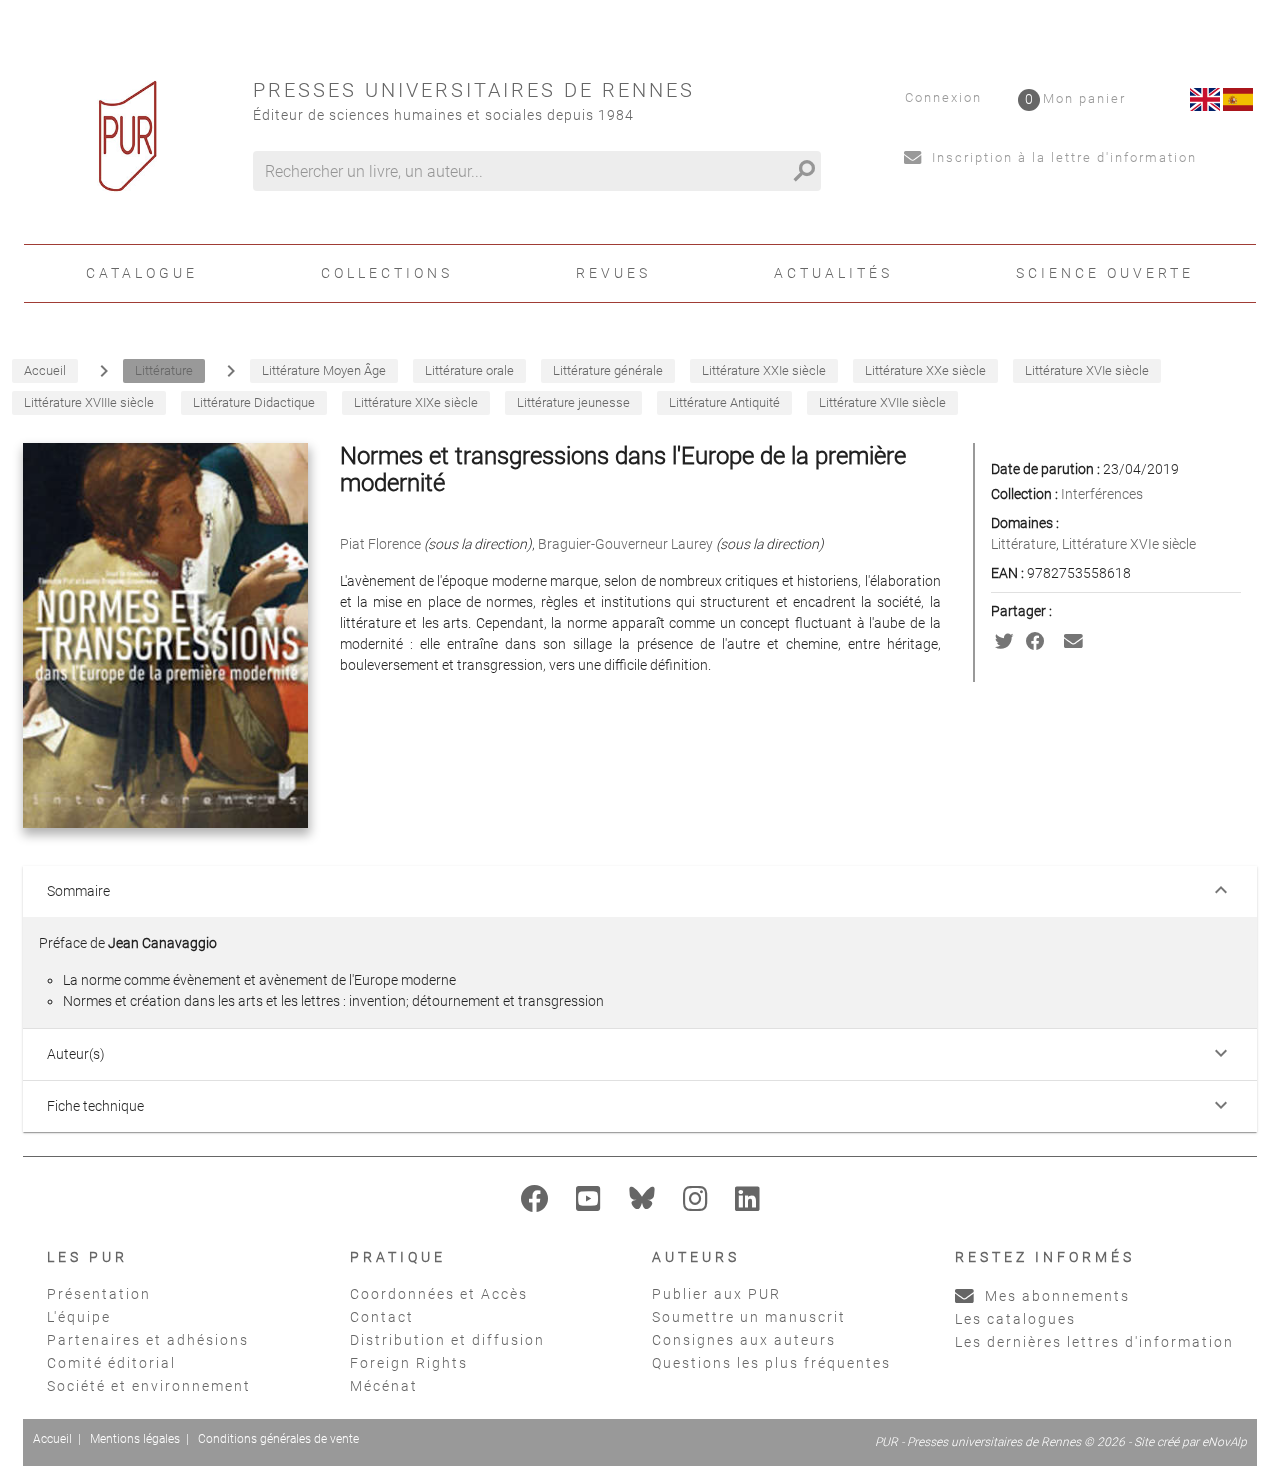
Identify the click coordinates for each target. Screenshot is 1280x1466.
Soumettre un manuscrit (749, 1317)
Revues (613, 273)
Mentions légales (135, 1439)
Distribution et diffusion (447, 1340)
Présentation (99, 1294)
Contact (382, 1317)
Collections (387, 273)
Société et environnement (149, 1386)
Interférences (1102, 494)
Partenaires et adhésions (148, 1340)
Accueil (52, 1439)
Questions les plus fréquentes (771, 1363)
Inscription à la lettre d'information (1062, 157)
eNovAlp (1224, 1442)
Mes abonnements (1055, 1296)
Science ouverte (1105, 273)
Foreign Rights (409, 1363)
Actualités (833, 273)
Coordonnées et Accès (439, 1294)
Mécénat (384, 1386)
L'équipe (79, 1317)
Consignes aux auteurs (744, 1340)
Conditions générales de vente (278, 1439)
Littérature (1023, 544)
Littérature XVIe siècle (1129, 544)
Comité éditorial (111, 1363)
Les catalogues (1015, 1319)
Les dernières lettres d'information (1094, 1342)
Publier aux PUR (716, 1294)
